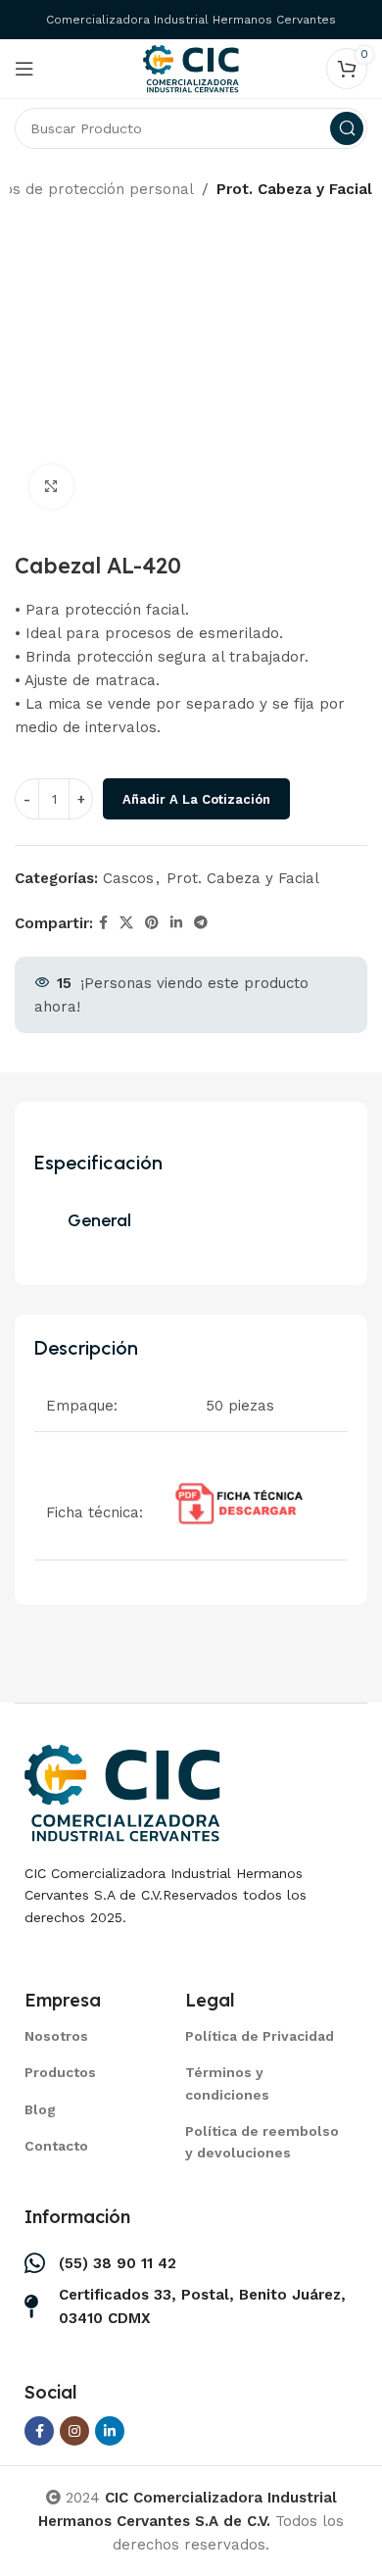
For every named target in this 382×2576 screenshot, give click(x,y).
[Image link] (122, 1791)
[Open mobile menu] (24, 69)
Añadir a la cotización (196, 799)
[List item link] (80, 2036)
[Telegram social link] (201, 923)
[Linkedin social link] (176, 923)
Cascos (128, 878)
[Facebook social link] (103, 923)
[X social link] (126, 923)
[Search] (347, 128)
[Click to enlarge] (51, 487)
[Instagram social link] (74, 2431)
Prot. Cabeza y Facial (294, 189)
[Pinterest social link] (152, 923)
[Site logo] (191, 68)
